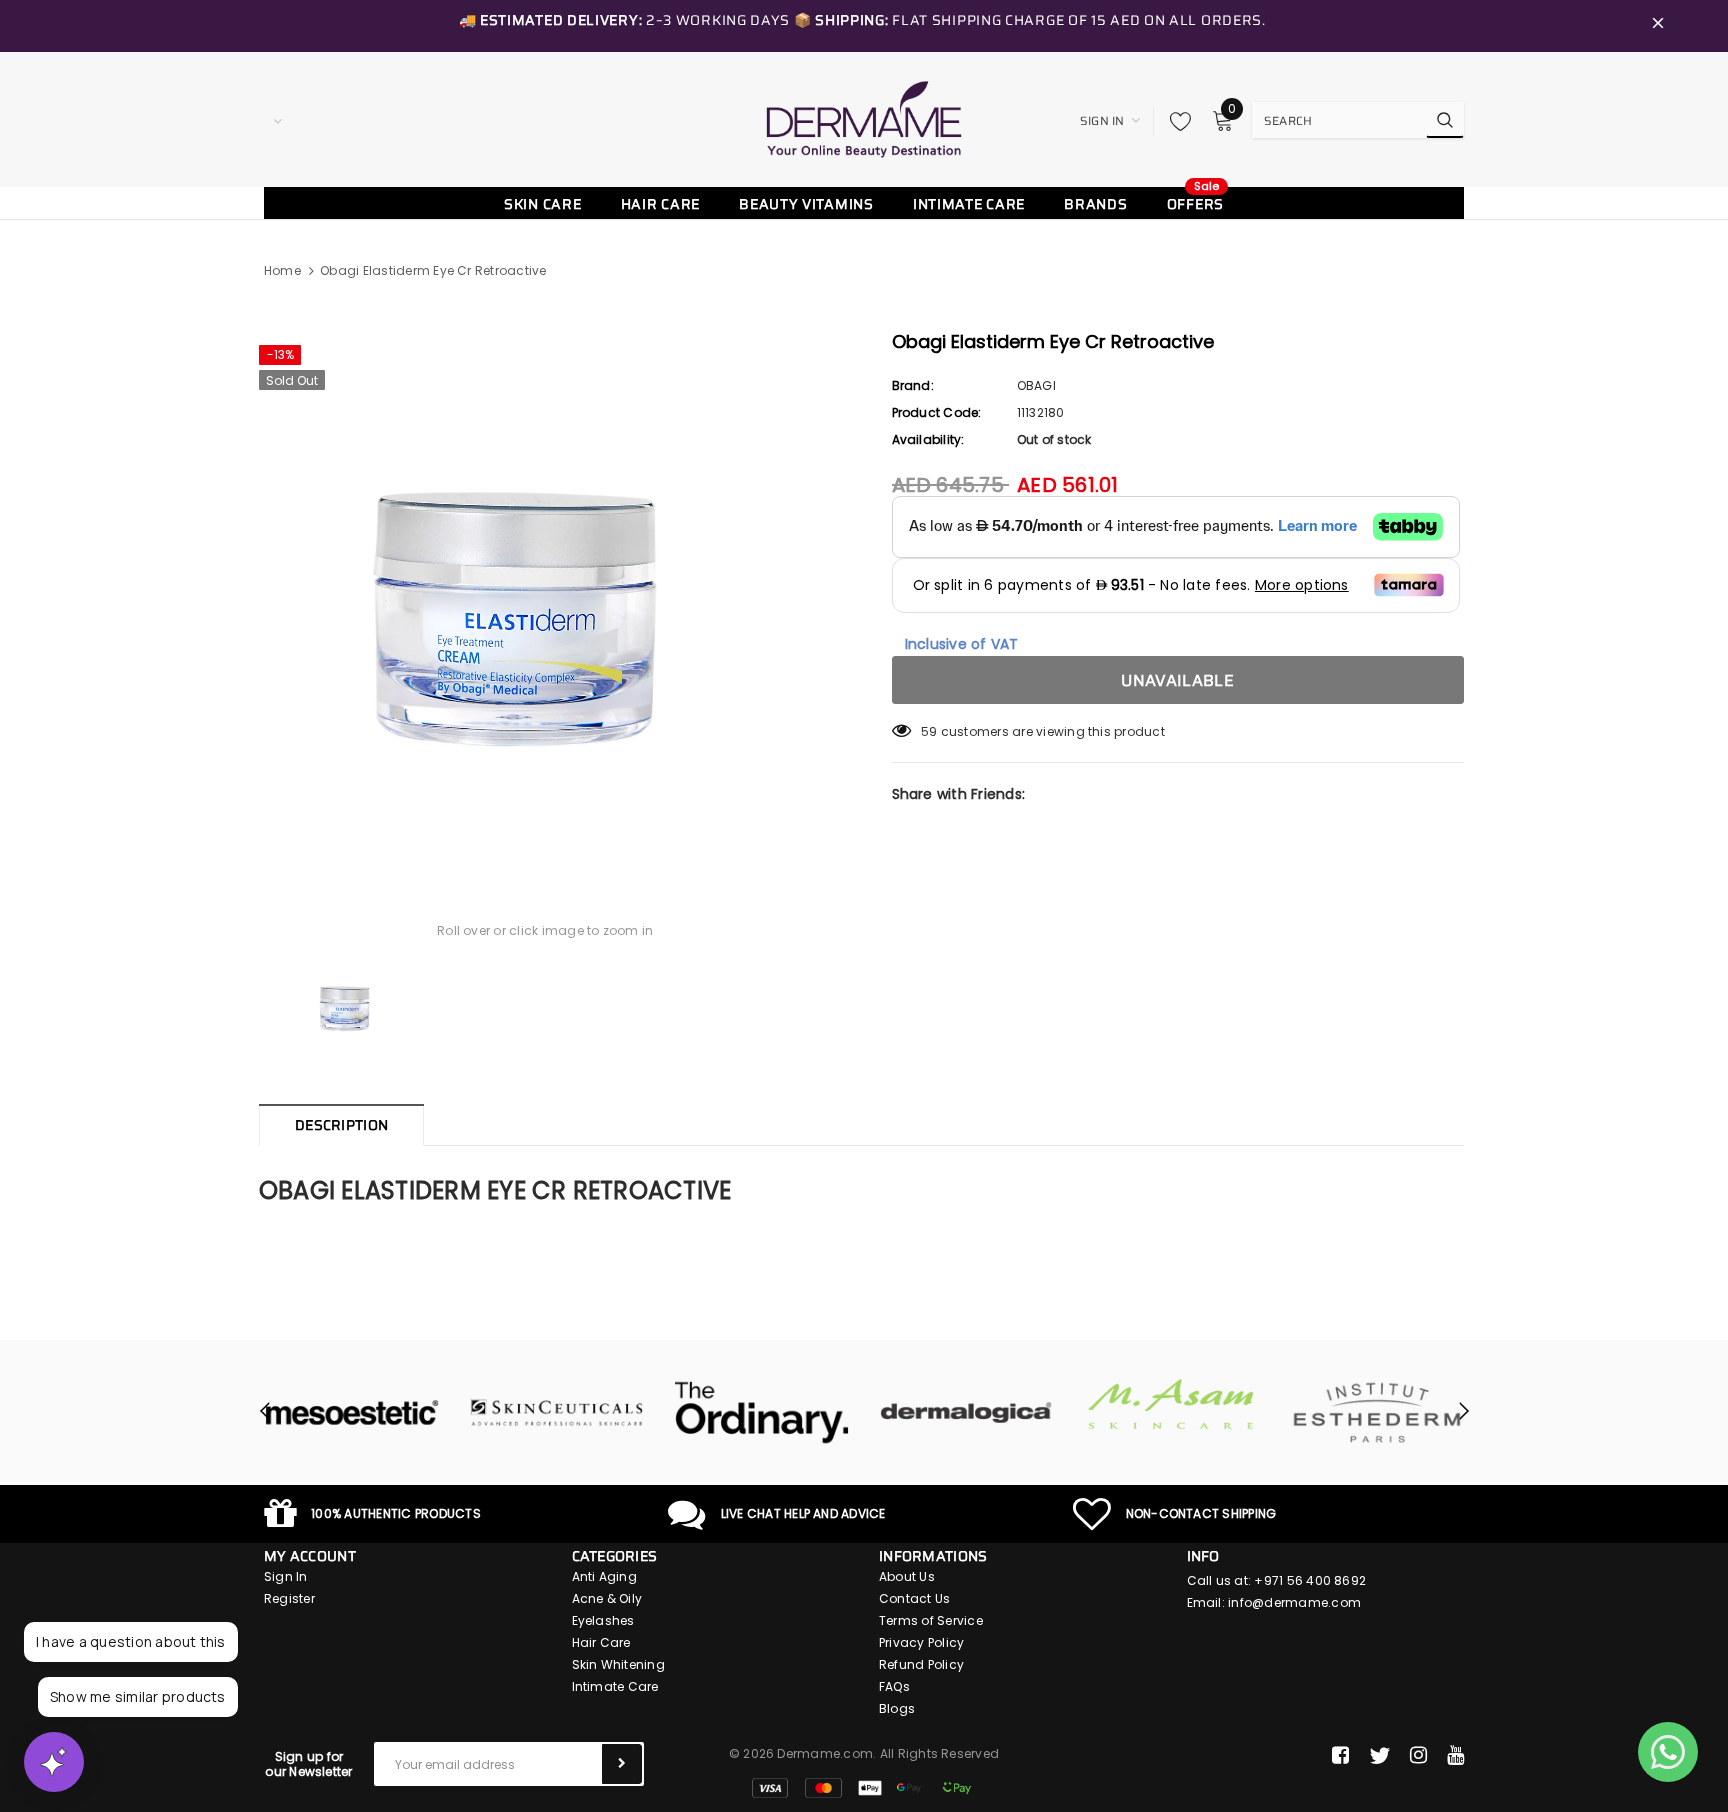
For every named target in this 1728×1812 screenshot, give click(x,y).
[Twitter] (1379, 1756)
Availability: (928, 439)
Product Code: (937, 412)
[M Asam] (1171, 1404)
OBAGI (1036, 385)
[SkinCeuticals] (556, 1413)
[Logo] (864, 119)
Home (282, 270)
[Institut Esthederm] (1376, 1413)
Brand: (913, 385)
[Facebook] (1340, 1756)
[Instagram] (1418, 1756)
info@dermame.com (1294, 1602)
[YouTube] (1455, 1756)
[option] (545, 592)
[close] (1658, 26)
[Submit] (622, 1764)
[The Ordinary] (761, 1413)
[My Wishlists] (1175, 121)
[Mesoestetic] (351, 1413)
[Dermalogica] (966, 1413)
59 (929, 731)
